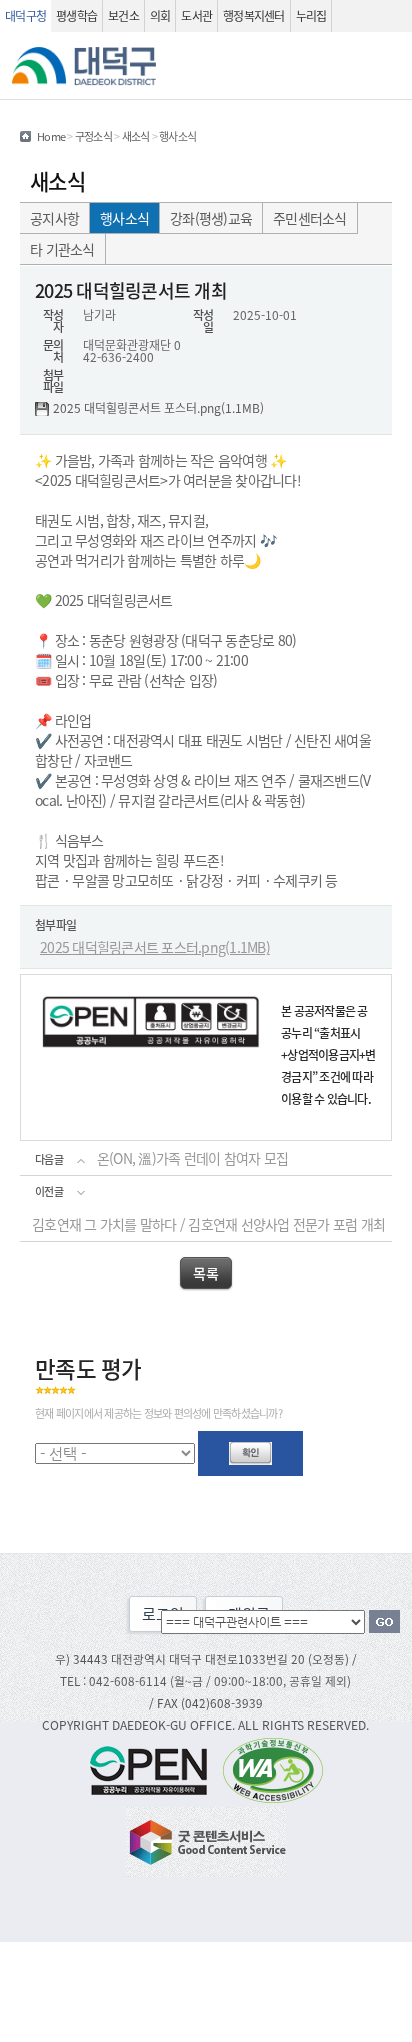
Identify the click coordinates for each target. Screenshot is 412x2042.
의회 (160, 15)
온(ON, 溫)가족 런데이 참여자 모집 (192, 1158)
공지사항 (54, 218)
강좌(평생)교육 (211, 218)
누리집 (311, 15)
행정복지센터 (254, 15)
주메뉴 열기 (388, 66)
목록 (205, 1273)
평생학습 (76, 15)
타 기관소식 (62, 249)
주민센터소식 (310, 218)
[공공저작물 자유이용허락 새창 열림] (154, 1768)
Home (51, 136)
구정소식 (93, 136)
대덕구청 (25, 15)
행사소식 (124, 218)
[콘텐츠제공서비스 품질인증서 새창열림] (206, 1839)
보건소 (123, 15)
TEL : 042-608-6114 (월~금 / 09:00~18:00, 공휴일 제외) (205, 1680)
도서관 (196, 15)
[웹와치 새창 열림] (273, 1768)
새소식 (136, 136)
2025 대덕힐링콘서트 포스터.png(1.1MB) (158, 409)
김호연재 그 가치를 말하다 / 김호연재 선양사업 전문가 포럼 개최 (208, 1224)
